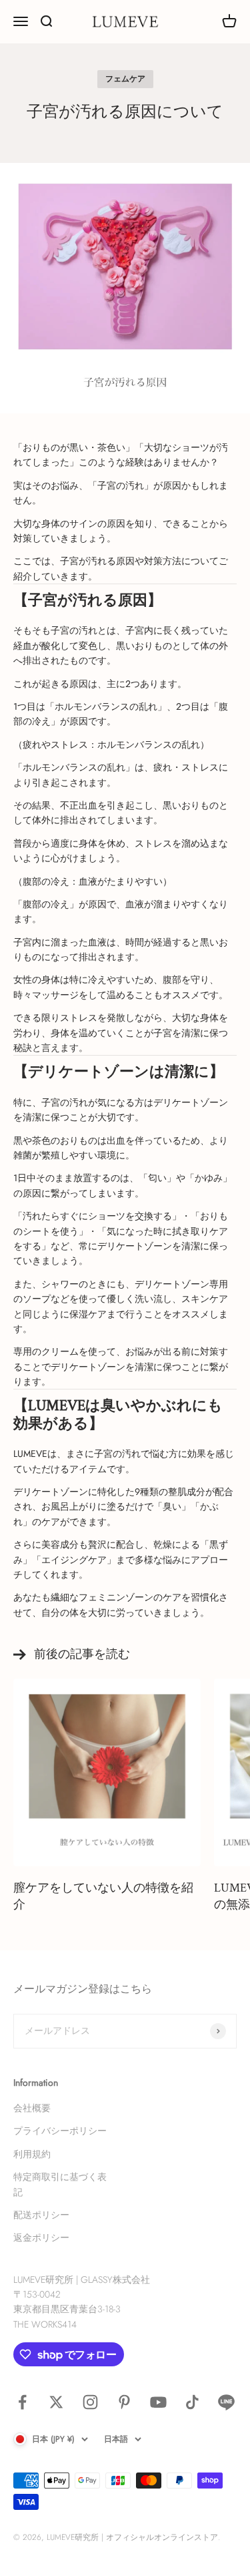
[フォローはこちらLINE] (226, 2402)
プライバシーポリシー (60, 2131)
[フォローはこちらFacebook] (22, 2402)
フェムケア (125, 79)
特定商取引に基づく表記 (60, 2184)
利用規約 (32, 2154)
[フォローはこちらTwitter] (56, 2402)
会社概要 (32, 2108)
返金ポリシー (41, 2237)
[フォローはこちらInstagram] (90, 2402)
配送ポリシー (41, 2215)
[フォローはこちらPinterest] (124, 2402)
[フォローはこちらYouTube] (158, 2402)
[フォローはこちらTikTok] (192, 2402)
